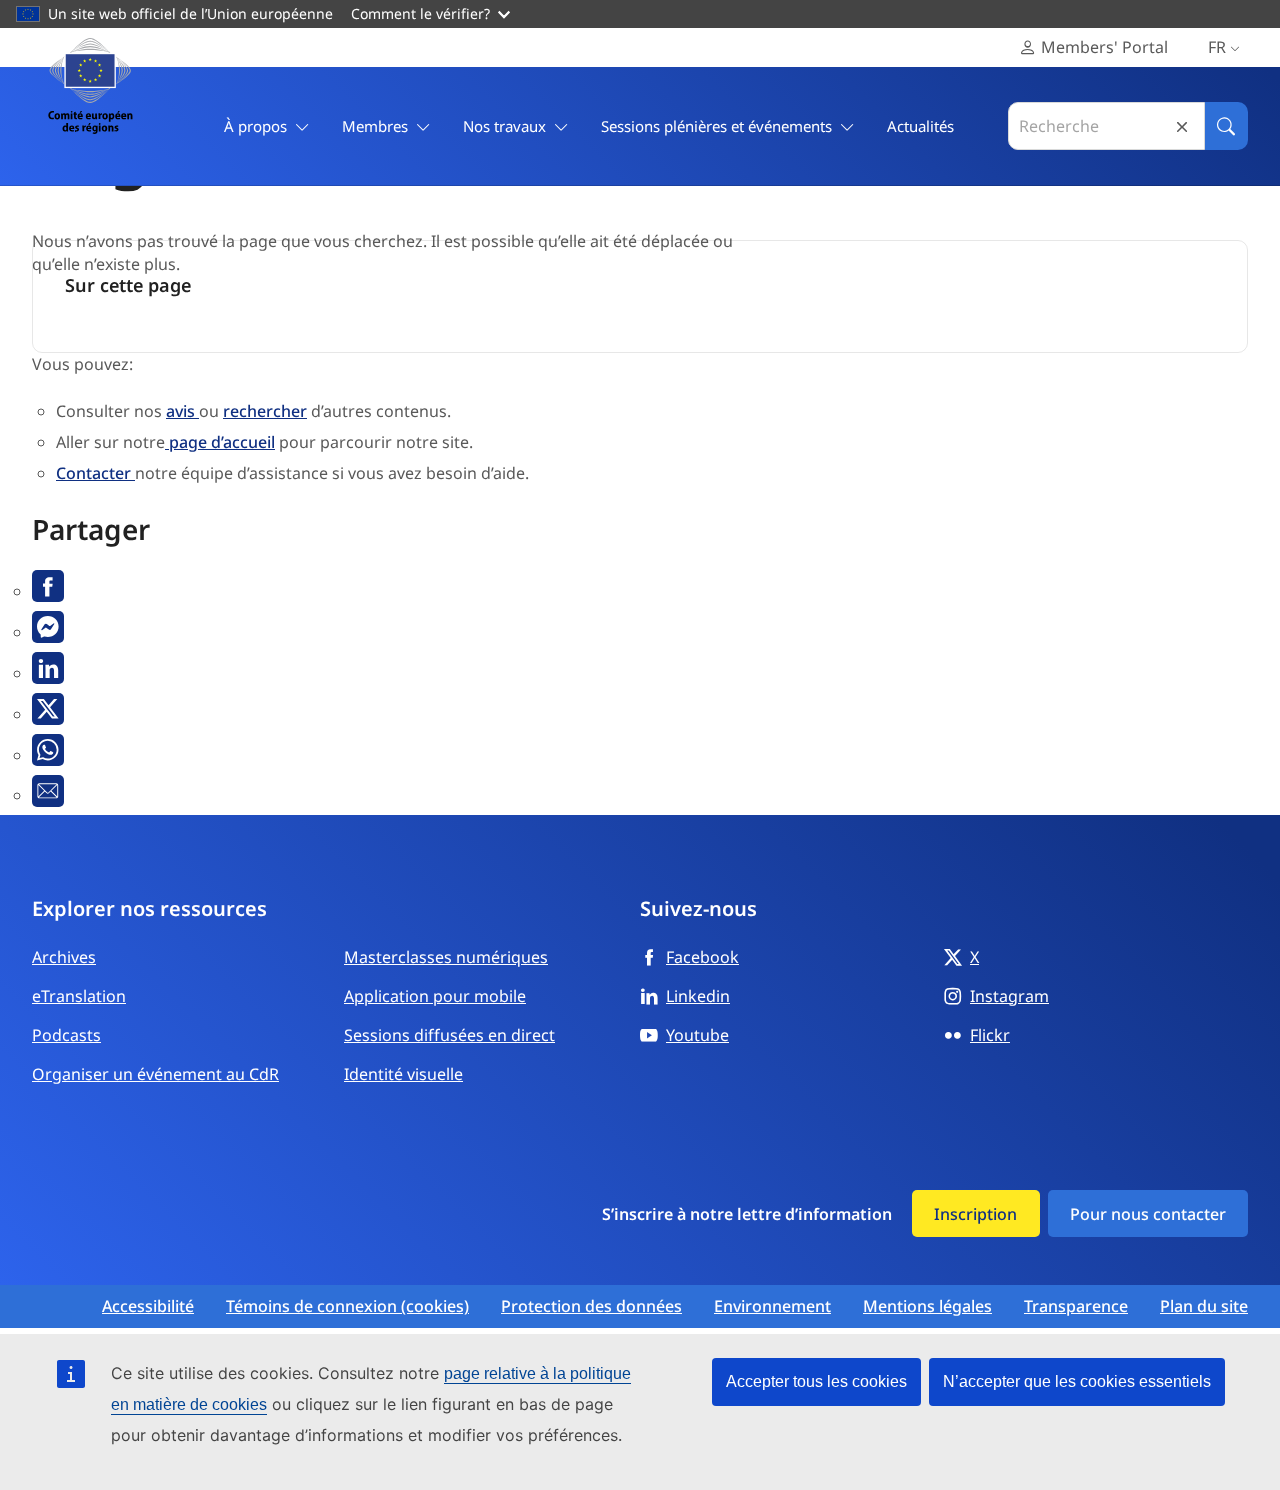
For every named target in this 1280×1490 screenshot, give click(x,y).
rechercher (265, 411)
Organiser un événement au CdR (155, 1074)
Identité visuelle (403, 1074)
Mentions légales (927, 1306)
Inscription (975, 1214)
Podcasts (66, 1035)
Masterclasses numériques (446, 957)
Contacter (95, 473)
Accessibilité (148, 1306)
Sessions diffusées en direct (449, 1035)
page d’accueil (220, 442)
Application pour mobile (435, 996)
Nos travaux (504, 126)
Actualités (920, 126)
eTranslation (79, 996)
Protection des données (591, 1306)
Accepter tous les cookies (816, 1381)
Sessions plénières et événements (716, 126)
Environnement (772, 1306)
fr (1217, 47)
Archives (64, 957)
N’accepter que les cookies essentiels (1077, 1381)
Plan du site (1204, 1306)
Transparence (1076, 1306)
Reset (1182, 126)
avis (182, 411)
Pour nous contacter (1148, 1214)
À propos (255, 126)
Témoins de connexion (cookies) (347, 1306)
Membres (375, 126)
